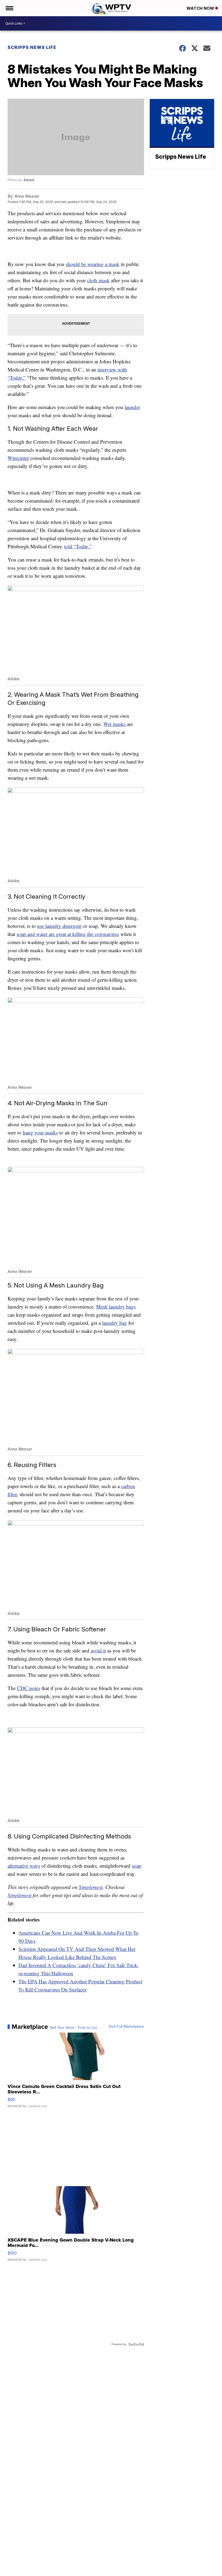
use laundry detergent (59, 926)
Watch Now (201, 8)
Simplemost (91, 1887)
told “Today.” (78, 546)
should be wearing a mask (93, 264)
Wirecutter (18, 458)
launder (132, 407)
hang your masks (40, 1132)
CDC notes (29, 1688)
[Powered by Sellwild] (136, 2344)
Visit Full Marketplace (126, 2027)
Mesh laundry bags (116, 1307)
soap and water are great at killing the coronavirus (68, 934)
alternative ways (24, 1866)
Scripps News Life (32, 47)
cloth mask (98, 280)
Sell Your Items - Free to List (74, 2028)
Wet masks (115, 724)
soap (137, 1866)
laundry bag (115, 1323)
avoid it (98, 1650)
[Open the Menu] (9, 8)
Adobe (29, 180)
